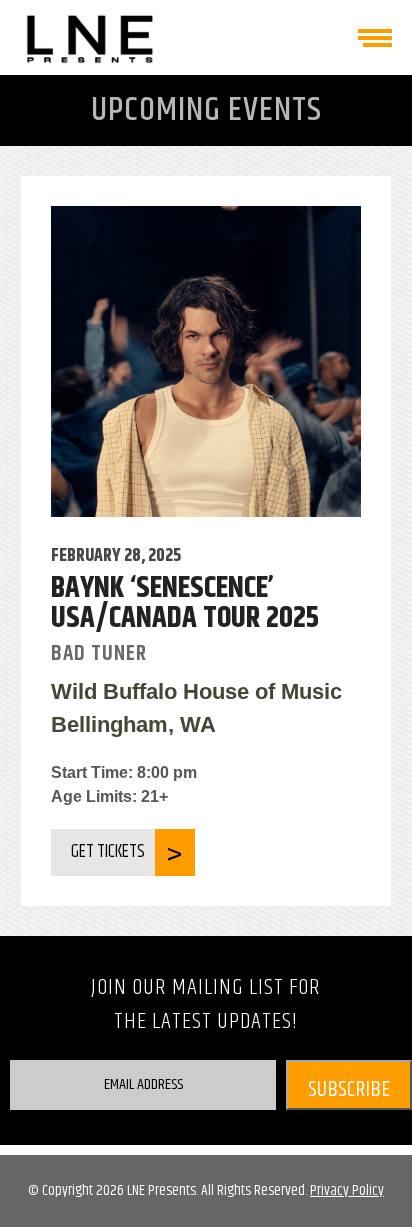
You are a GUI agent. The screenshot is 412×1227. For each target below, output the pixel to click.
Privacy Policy (347, 1190)
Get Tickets (108, 852)
